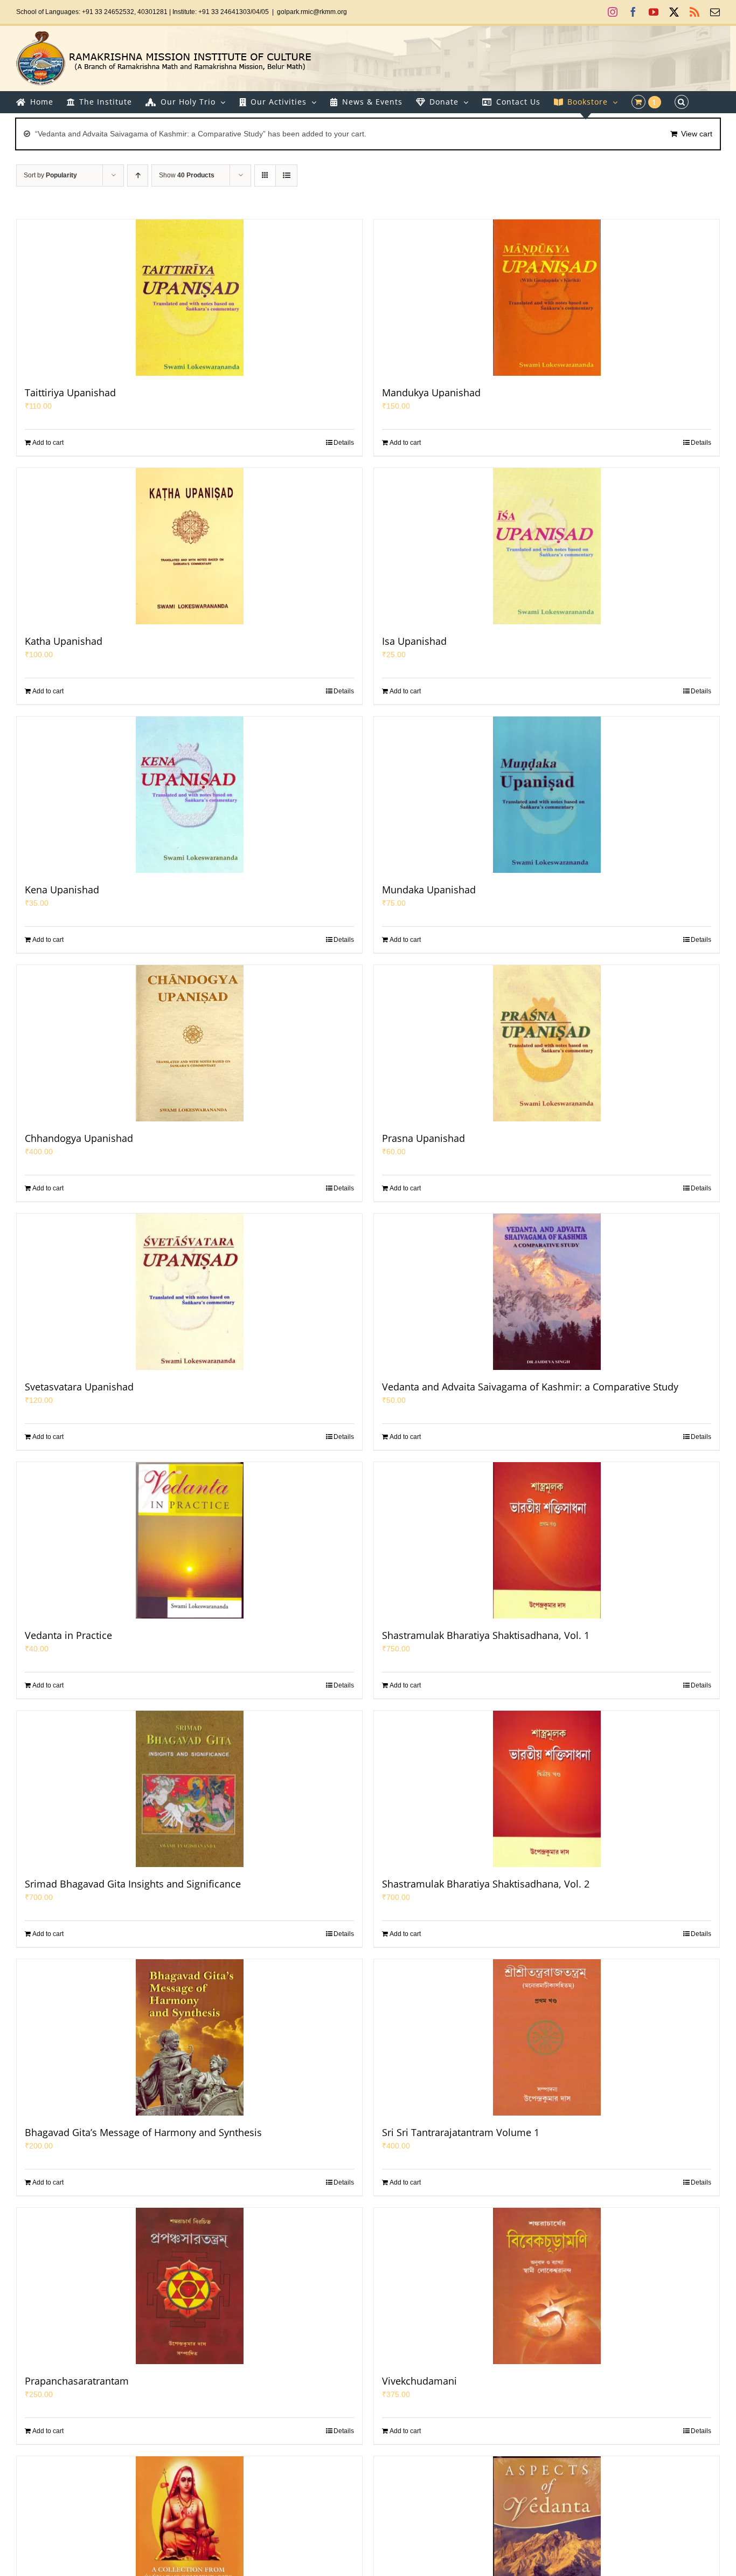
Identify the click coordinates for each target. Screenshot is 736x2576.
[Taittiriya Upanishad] (189, 298)
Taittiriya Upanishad (70, 392)
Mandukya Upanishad (431, 392)
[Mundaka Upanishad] (547, 795)
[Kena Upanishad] (189, 795)
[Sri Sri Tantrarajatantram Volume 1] (547, 2037)
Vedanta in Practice (68, 1635)
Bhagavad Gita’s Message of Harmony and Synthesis (143, 2132)
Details (344, 443)
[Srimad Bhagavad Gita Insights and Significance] (189, 1789)
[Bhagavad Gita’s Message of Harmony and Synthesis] (189, 2037)
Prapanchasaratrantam (77, 2381)
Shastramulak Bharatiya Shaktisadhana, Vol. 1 (486, 1635)
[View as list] (286, 175)
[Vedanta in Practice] (189, 1540)
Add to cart (48, 443)
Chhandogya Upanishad (79, 1138)
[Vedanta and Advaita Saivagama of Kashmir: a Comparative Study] (547, 1292)
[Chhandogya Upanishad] (189, 1043)
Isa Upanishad (414, 641)
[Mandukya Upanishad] (547, 298)
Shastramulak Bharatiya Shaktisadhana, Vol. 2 (486, 1884)
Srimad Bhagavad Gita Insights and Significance (133, 1884)
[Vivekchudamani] (547, 2286)
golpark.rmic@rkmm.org (312, 12)
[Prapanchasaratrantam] (189, 2286)
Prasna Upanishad (423, 1138)
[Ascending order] (138, 175)
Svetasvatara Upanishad (79, 1387)
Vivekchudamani (419, 2381)
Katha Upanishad (64, 641)
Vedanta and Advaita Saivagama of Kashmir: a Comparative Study (530, 1387)
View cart (697, 134)
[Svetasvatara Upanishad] (189, 1292)
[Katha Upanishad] (189, 546)
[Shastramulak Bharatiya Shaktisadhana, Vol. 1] (547, 1540)
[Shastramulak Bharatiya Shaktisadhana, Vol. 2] (547, 1789)
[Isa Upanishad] (547, 546)
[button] (682, 102)
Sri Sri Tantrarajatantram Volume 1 (461, 2132)
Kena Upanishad (62, 890)
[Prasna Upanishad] (547, 1043)
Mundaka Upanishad (429, 890)
